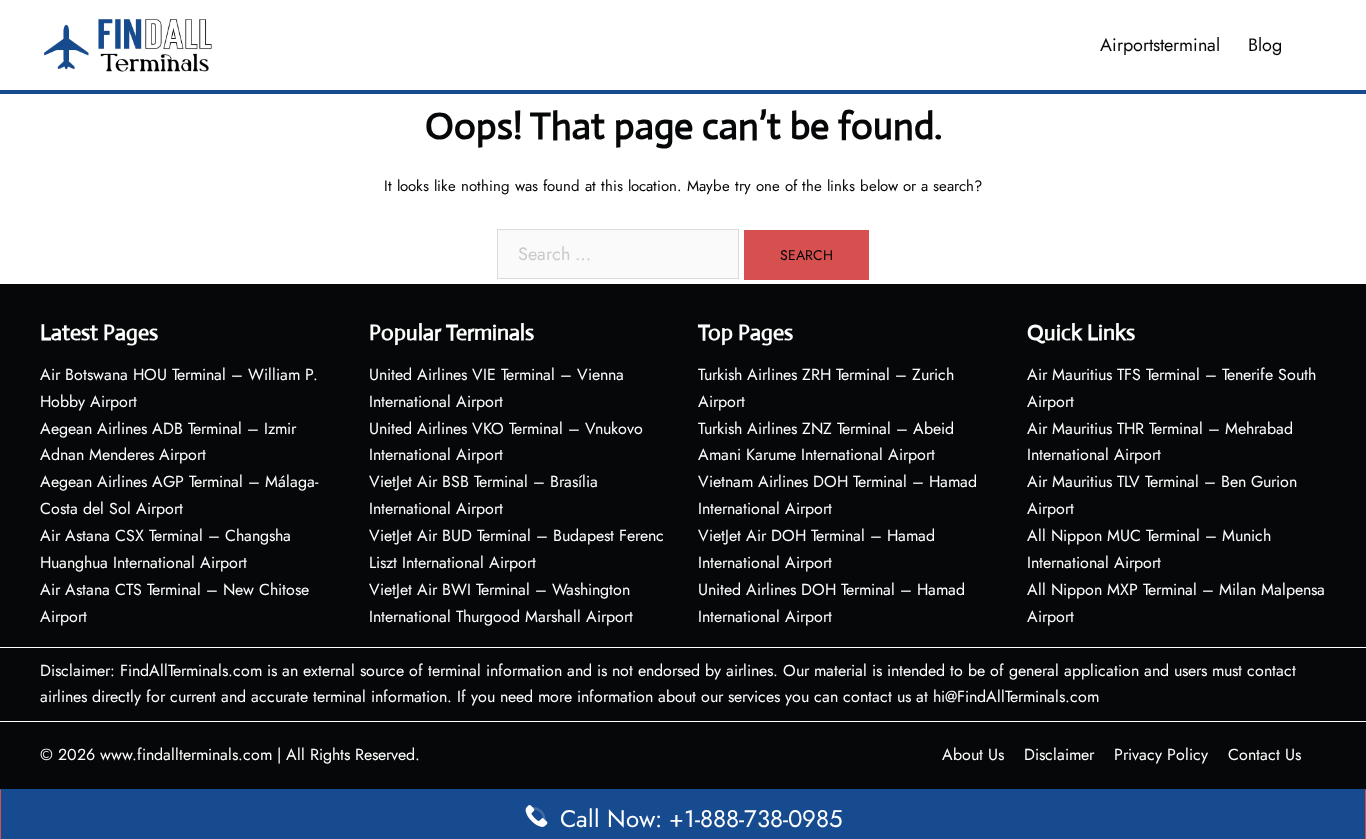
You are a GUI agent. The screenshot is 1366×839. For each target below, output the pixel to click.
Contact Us (1264, 754)
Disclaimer (1059, 754)
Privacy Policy (1161, 754)
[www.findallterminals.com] (128, 43)
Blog (1265, 45)
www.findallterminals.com (186, 754)
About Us (973, 754)
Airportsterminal (1160, 45)
